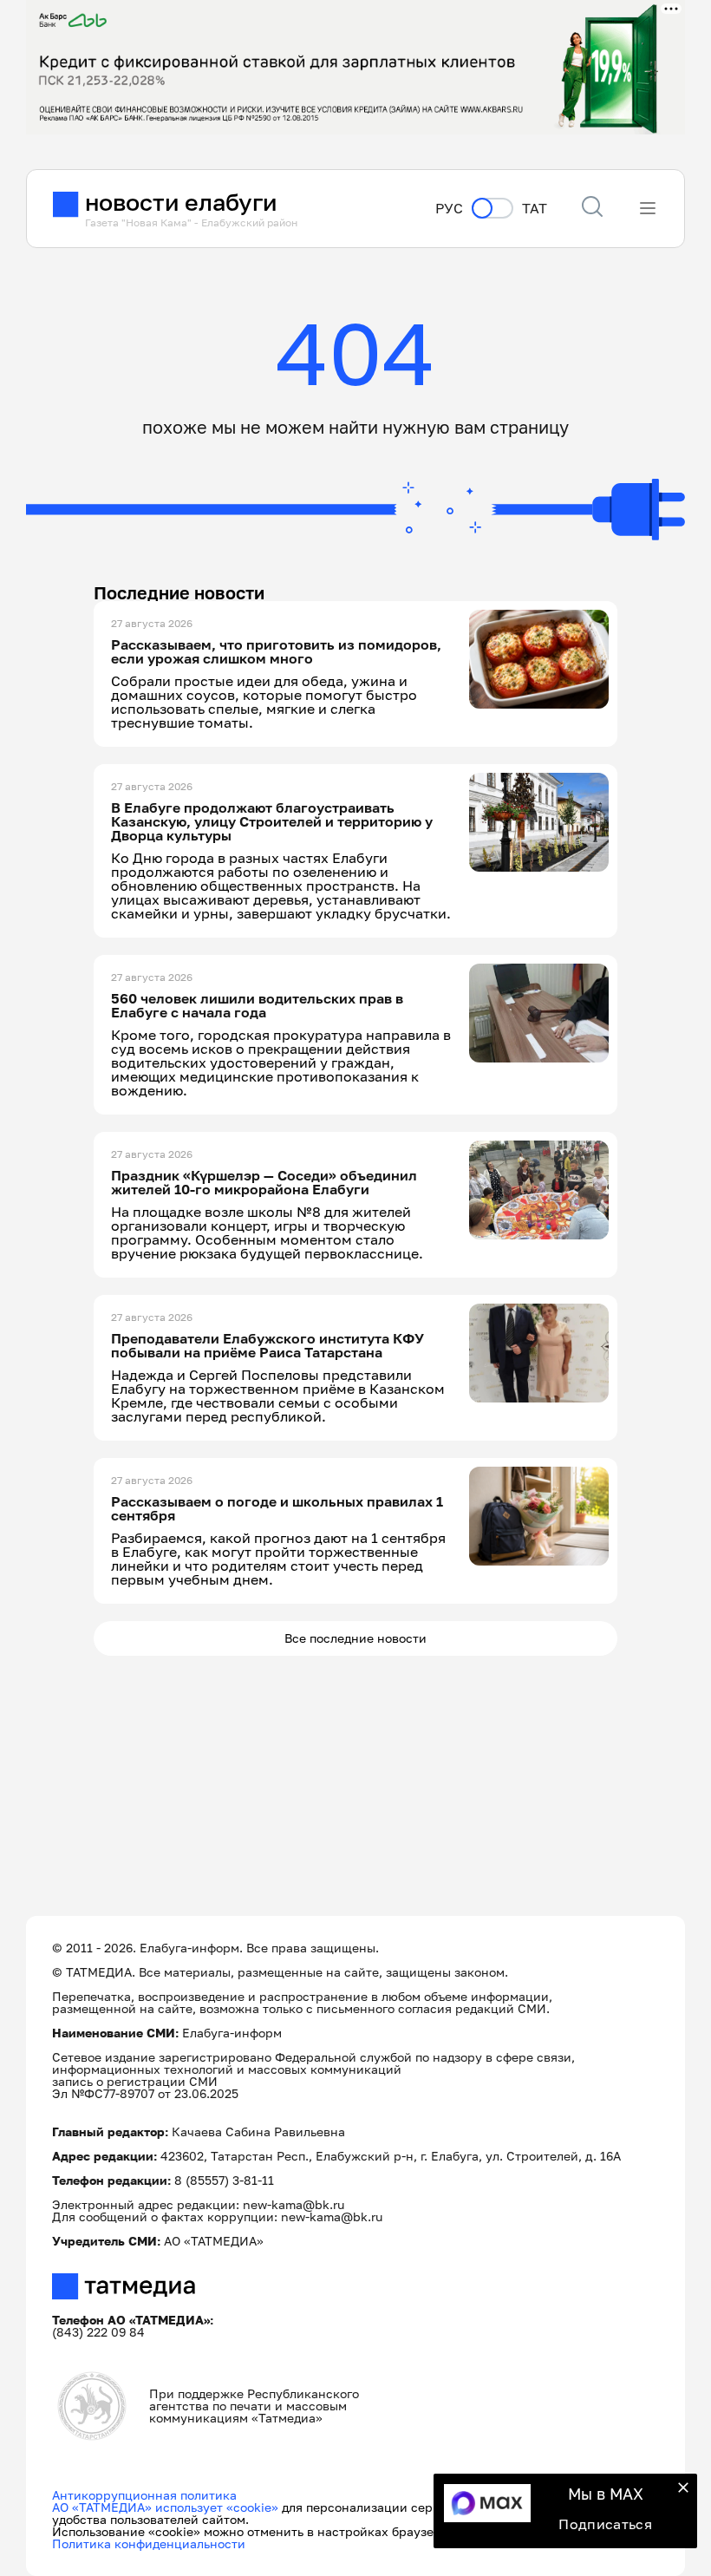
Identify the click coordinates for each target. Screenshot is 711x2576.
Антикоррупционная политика (144, 2495)
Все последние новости (355, 1638)
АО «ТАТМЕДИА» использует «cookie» (165, 2507)
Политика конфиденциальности (149, 2543)
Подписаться (605, 2524)
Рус (449, 209)
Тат (535, 209)
